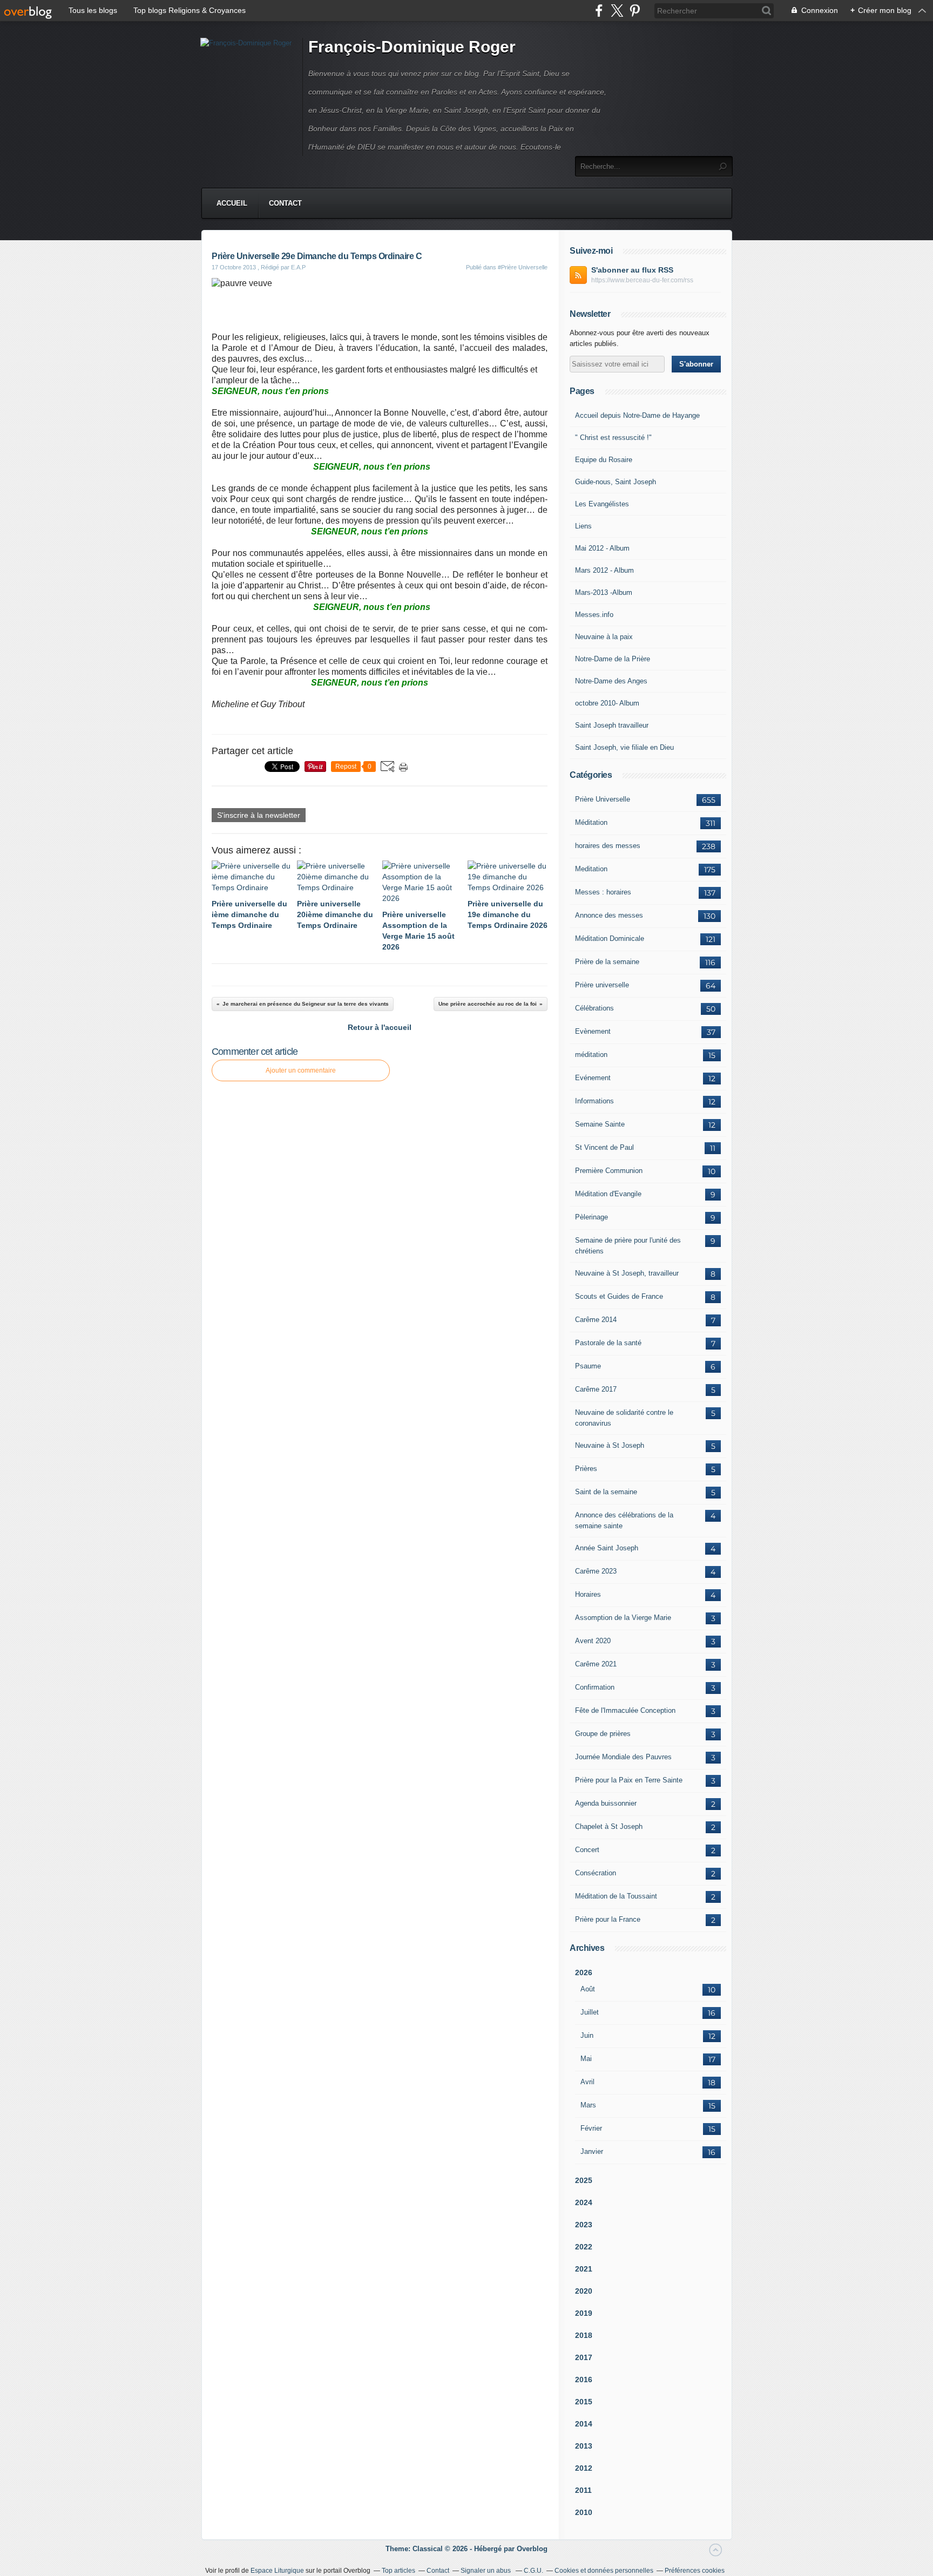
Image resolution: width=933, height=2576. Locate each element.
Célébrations (594, 1008)
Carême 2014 (596, 1320)
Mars (588, 2105)
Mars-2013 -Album (604, 592)
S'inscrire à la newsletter (259, 815)
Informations (594, 1101)
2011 (583, 2490)
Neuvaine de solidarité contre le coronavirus (624, 1418)
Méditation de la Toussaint (616, 1896)
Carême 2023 (596, 1571)
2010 (584, 2512)
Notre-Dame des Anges (611, 681)
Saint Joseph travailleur (612, 725)
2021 (584, 2269)
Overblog (532, 2549)
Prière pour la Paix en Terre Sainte (629, 1780)
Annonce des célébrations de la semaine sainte (624, 1520)
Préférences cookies (695, 2571)
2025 (584, 2180)
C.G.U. (533, 2571)
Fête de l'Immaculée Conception (625, 1710)
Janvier (592, 2151)
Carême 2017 (596, 1389)
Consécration (596, 1873)
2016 (584, 2380)
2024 (584, 2202)
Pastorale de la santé (608, 1343)
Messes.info (594, 615)
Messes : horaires (603, 892)
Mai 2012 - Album (602, 548)
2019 (584, 2313)
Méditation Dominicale (610, 938)
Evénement (593, 1078)
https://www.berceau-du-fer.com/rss (642, 280)
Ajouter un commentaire (301, 1070)
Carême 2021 (596, 1664)
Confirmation (595, 1687)
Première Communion (609, 1171)
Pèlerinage (591, 1217)
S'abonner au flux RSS (632, 270)
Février (591, 2128)
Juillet (590, 2012)
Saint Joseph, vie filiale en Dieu (624, 747)
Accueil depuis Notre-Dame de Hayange (637, 415)
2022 (584, 2247)
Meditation (591, 869)
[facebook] (599, 11)
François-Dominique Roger (412, 47)
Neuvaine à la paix (604, 637)
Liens (583, 526)
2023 (584, 2225)
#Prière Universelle (523, 267)
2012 (584, 2468)
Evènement (593, 1031)
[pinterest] (635, 11)
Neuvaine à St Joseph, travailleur (627, 1273)
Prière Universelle (603, 799)
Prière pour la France (608, 1919)
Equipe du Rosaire (604, 460)
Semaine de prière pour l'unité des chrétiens (628, 1246)
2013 (584, 2446)
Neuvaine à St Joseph (610, 1445)
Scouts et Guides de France (619, 1296)
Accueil (232, 203)
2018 (584, 2335)
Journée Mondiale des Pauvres (623, 1757)
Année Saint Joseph (607, 1548)
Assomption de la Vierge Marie (623, 1618)
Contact (285, 203)
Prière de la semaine (607, 962)
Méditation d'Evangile (608, 1194)
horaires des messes (608, 846)
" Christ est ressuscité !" (613, 438)
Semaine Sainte (600, 1124)
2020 (584, 2291)
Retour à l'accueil (380, 1027)
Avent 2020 (593, 1641)
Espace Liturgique (277, 2571)
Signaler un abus (486, 2571)
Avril (587, 2082)
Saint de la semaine (606, 1492)
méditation (591, 1055)
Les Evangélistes (602, 504)
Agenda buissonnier (606, 1803)
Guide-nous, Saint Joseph (616, 482)
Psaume (588, 1366)
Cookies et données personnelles (604, 2571)
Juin (587, 2035)
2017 (584, 2357)
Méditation (591, 822)
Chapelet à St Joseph (609, 1826)
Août (588, 1989)
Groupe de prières (603, 1734)
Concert (587, 1850)
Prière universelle (602, 985)
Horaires (588, 1594)
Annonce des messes (609, 915)
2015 (584, 2402)
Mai (586, 2059)
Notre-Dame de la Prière (613, 659)
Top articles (398, 2571)
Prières (586, 1469)
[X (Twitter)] (617, 11)
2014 (584, 2424)
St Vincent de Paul (604, 1147)
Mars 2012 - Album (604, 570)
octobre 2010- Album (607, 703)
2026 (584, 1972)
